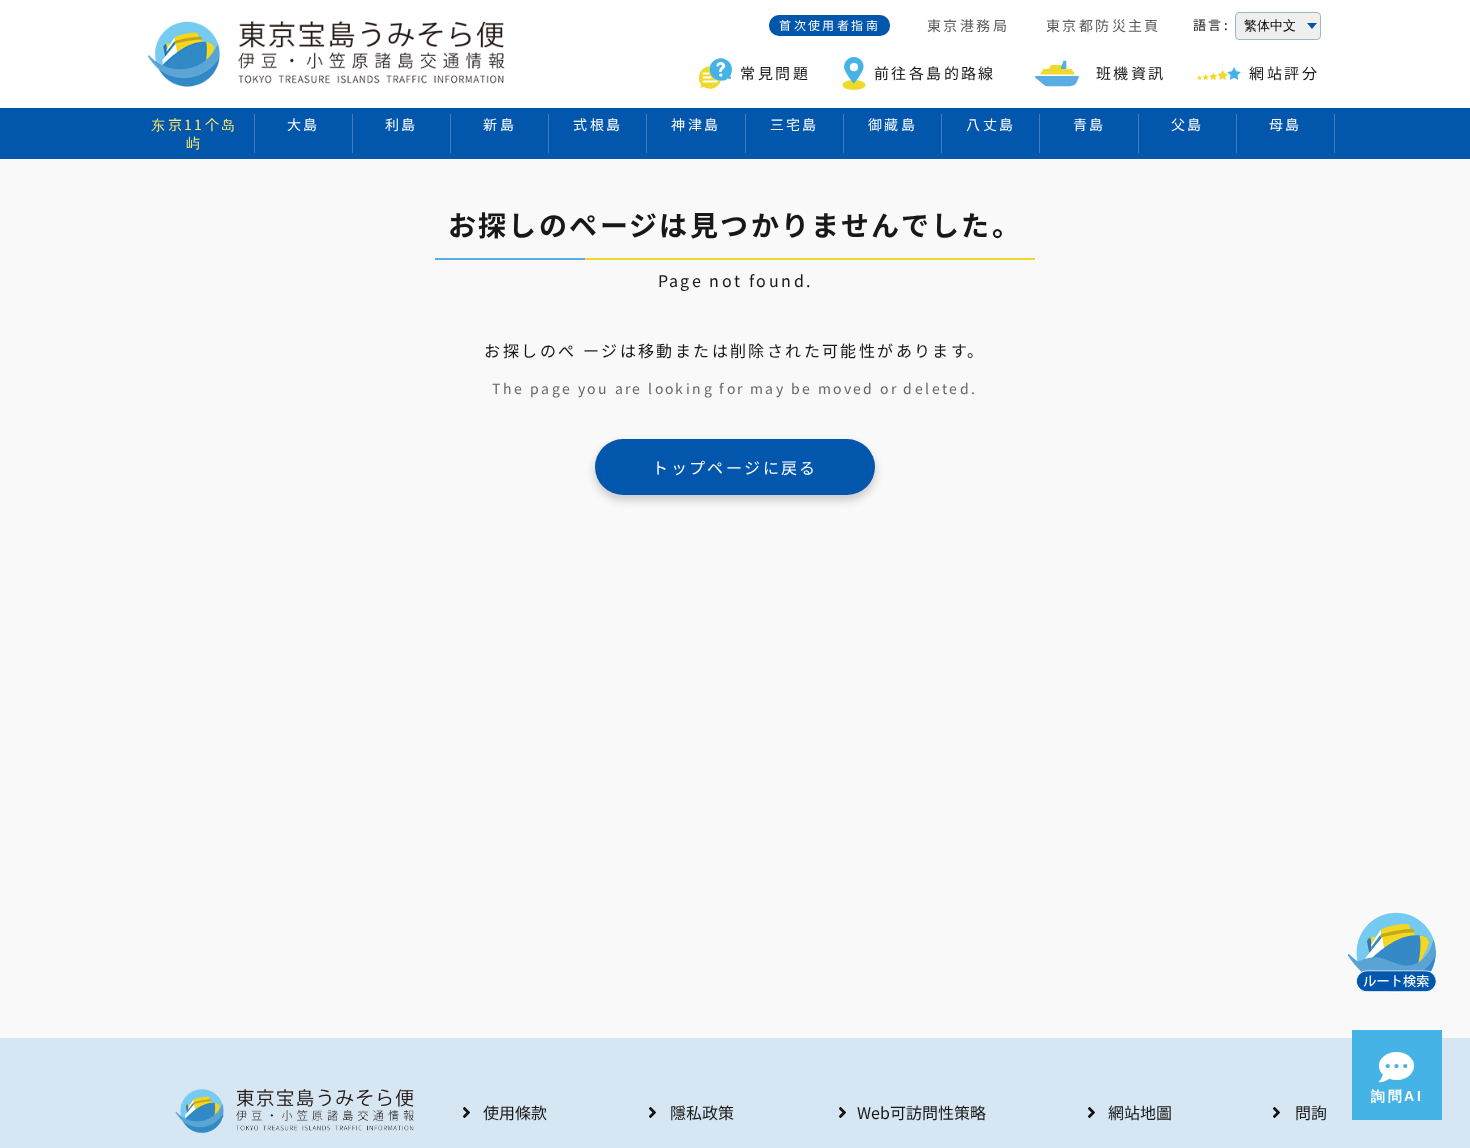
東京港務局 (968, 26)
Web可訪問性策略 (921, 1112)
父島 (1187, 124)
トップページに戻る (735, 467)
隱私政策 (702, 1112)
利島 (401, 124)
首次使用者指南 (829, 24)
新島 (499, 124)
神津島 (695, 124)
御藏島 (892, 124)
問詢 (1311, 1112)
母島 (1285, 124)
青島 (1089, 124)
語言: (1211, 25)
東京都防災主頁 (1103, 26)
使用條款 (515, 1112)
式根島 (597, 124)
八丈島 (990, 124)
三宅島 (794, 124)
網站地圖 (1140, 1112)
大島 (303, 124)
